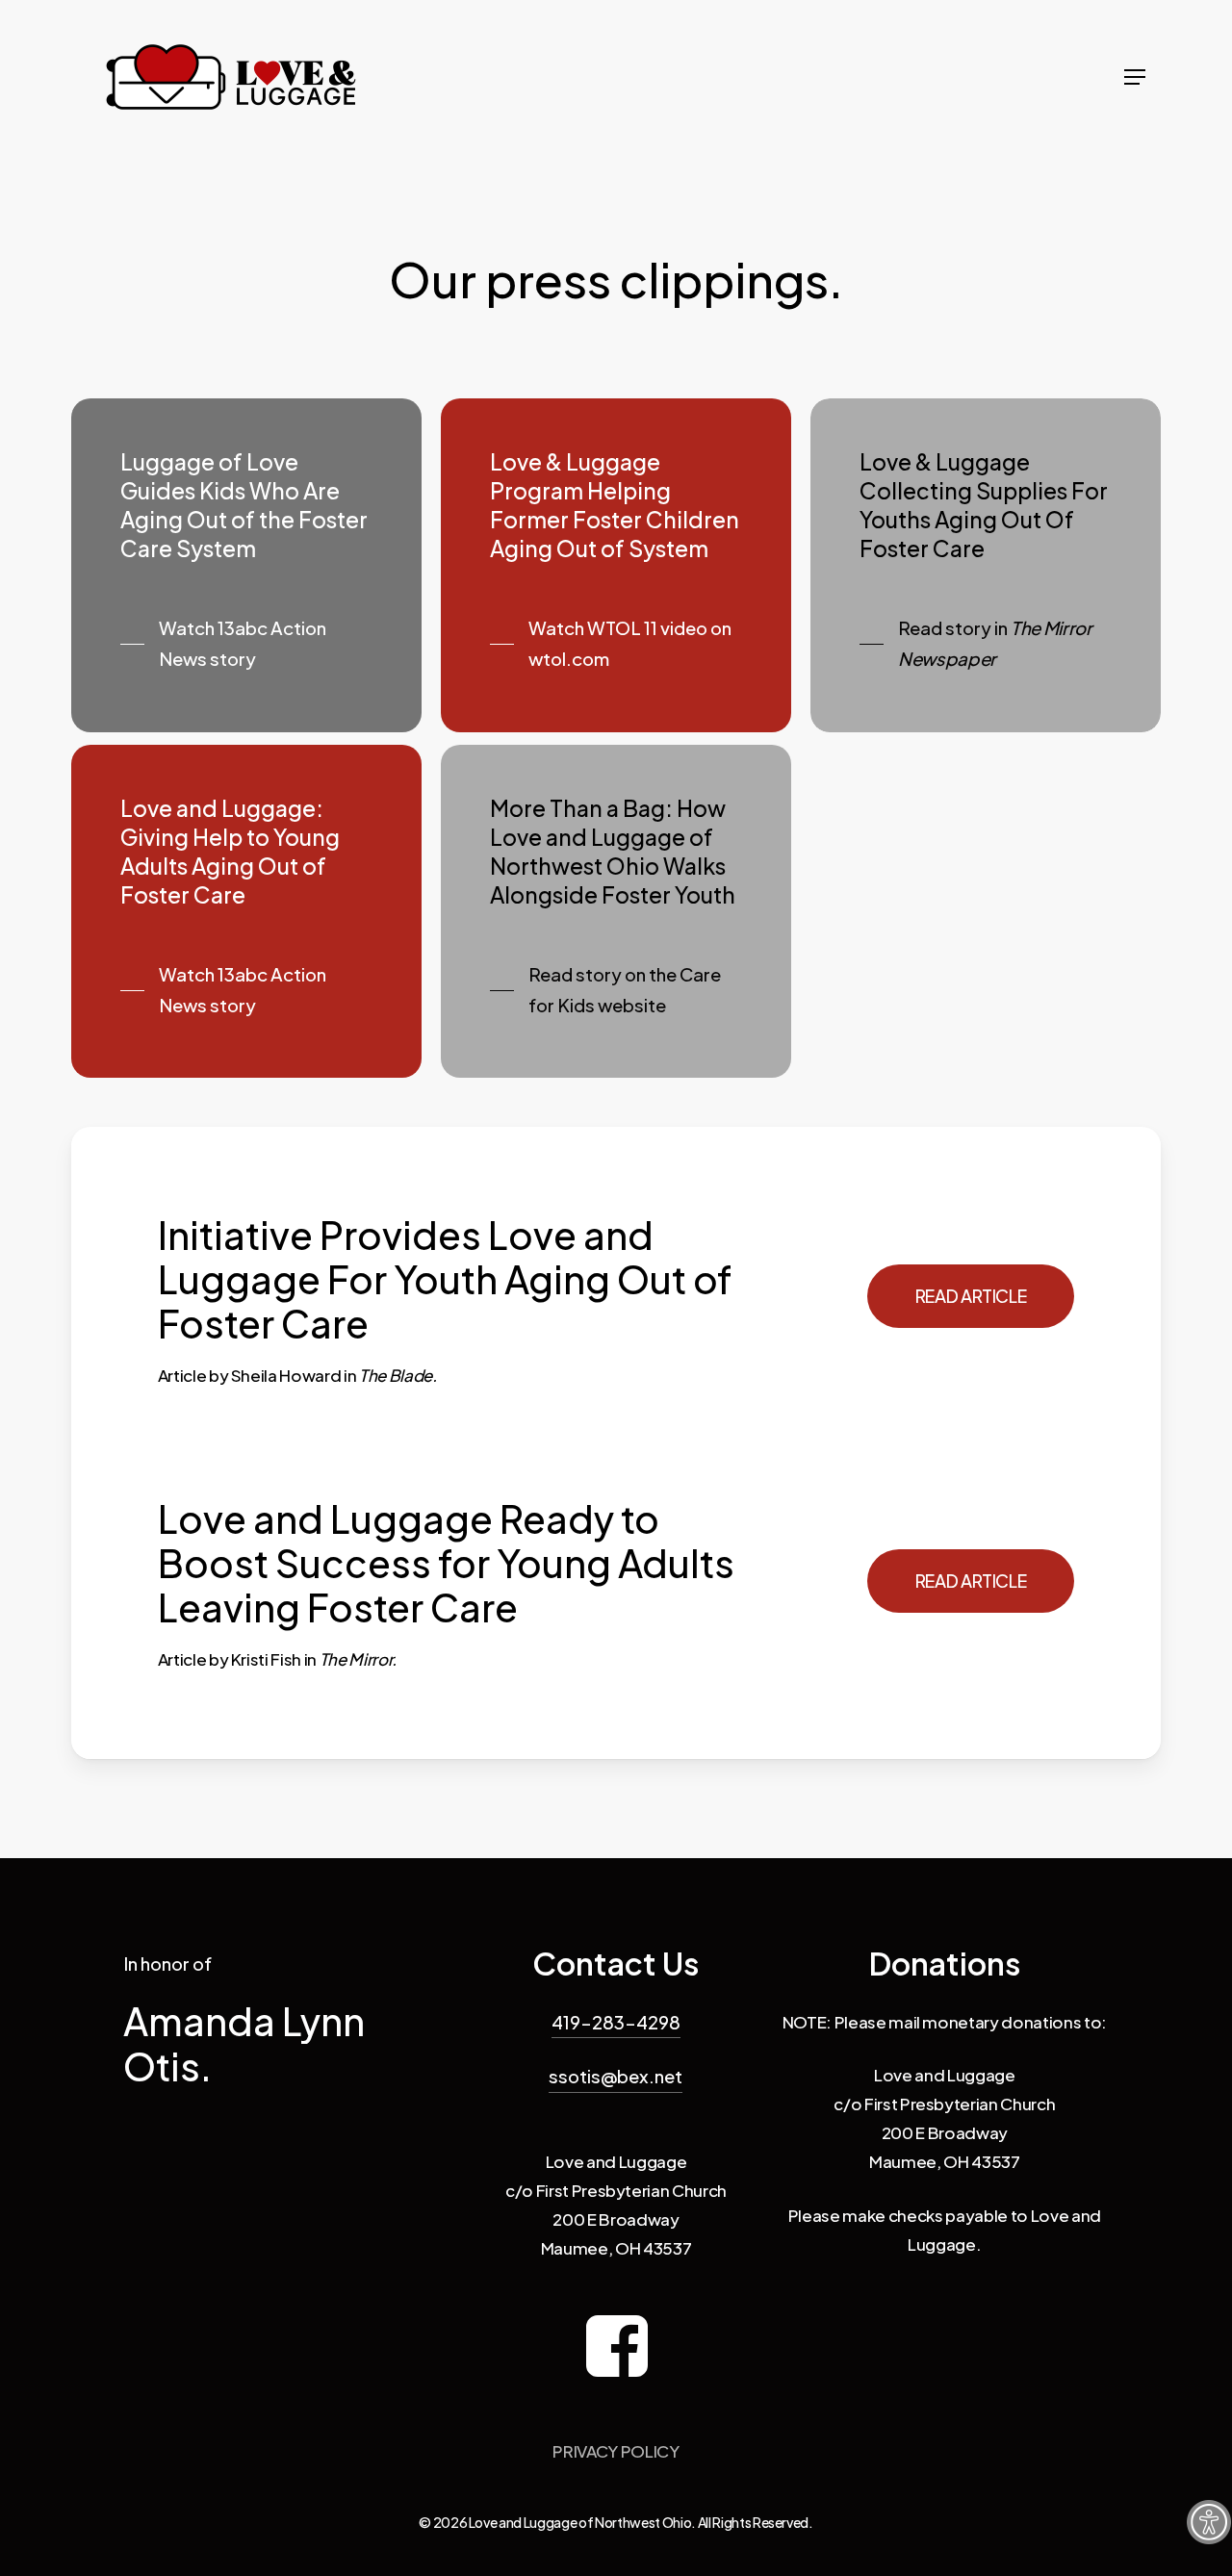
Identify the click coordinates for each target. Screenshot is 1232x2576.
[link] (1209, 2522)
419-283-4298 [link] (616, 2022)
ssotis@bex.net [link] (616, 2076)
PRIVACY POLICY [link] (616, 2451)
